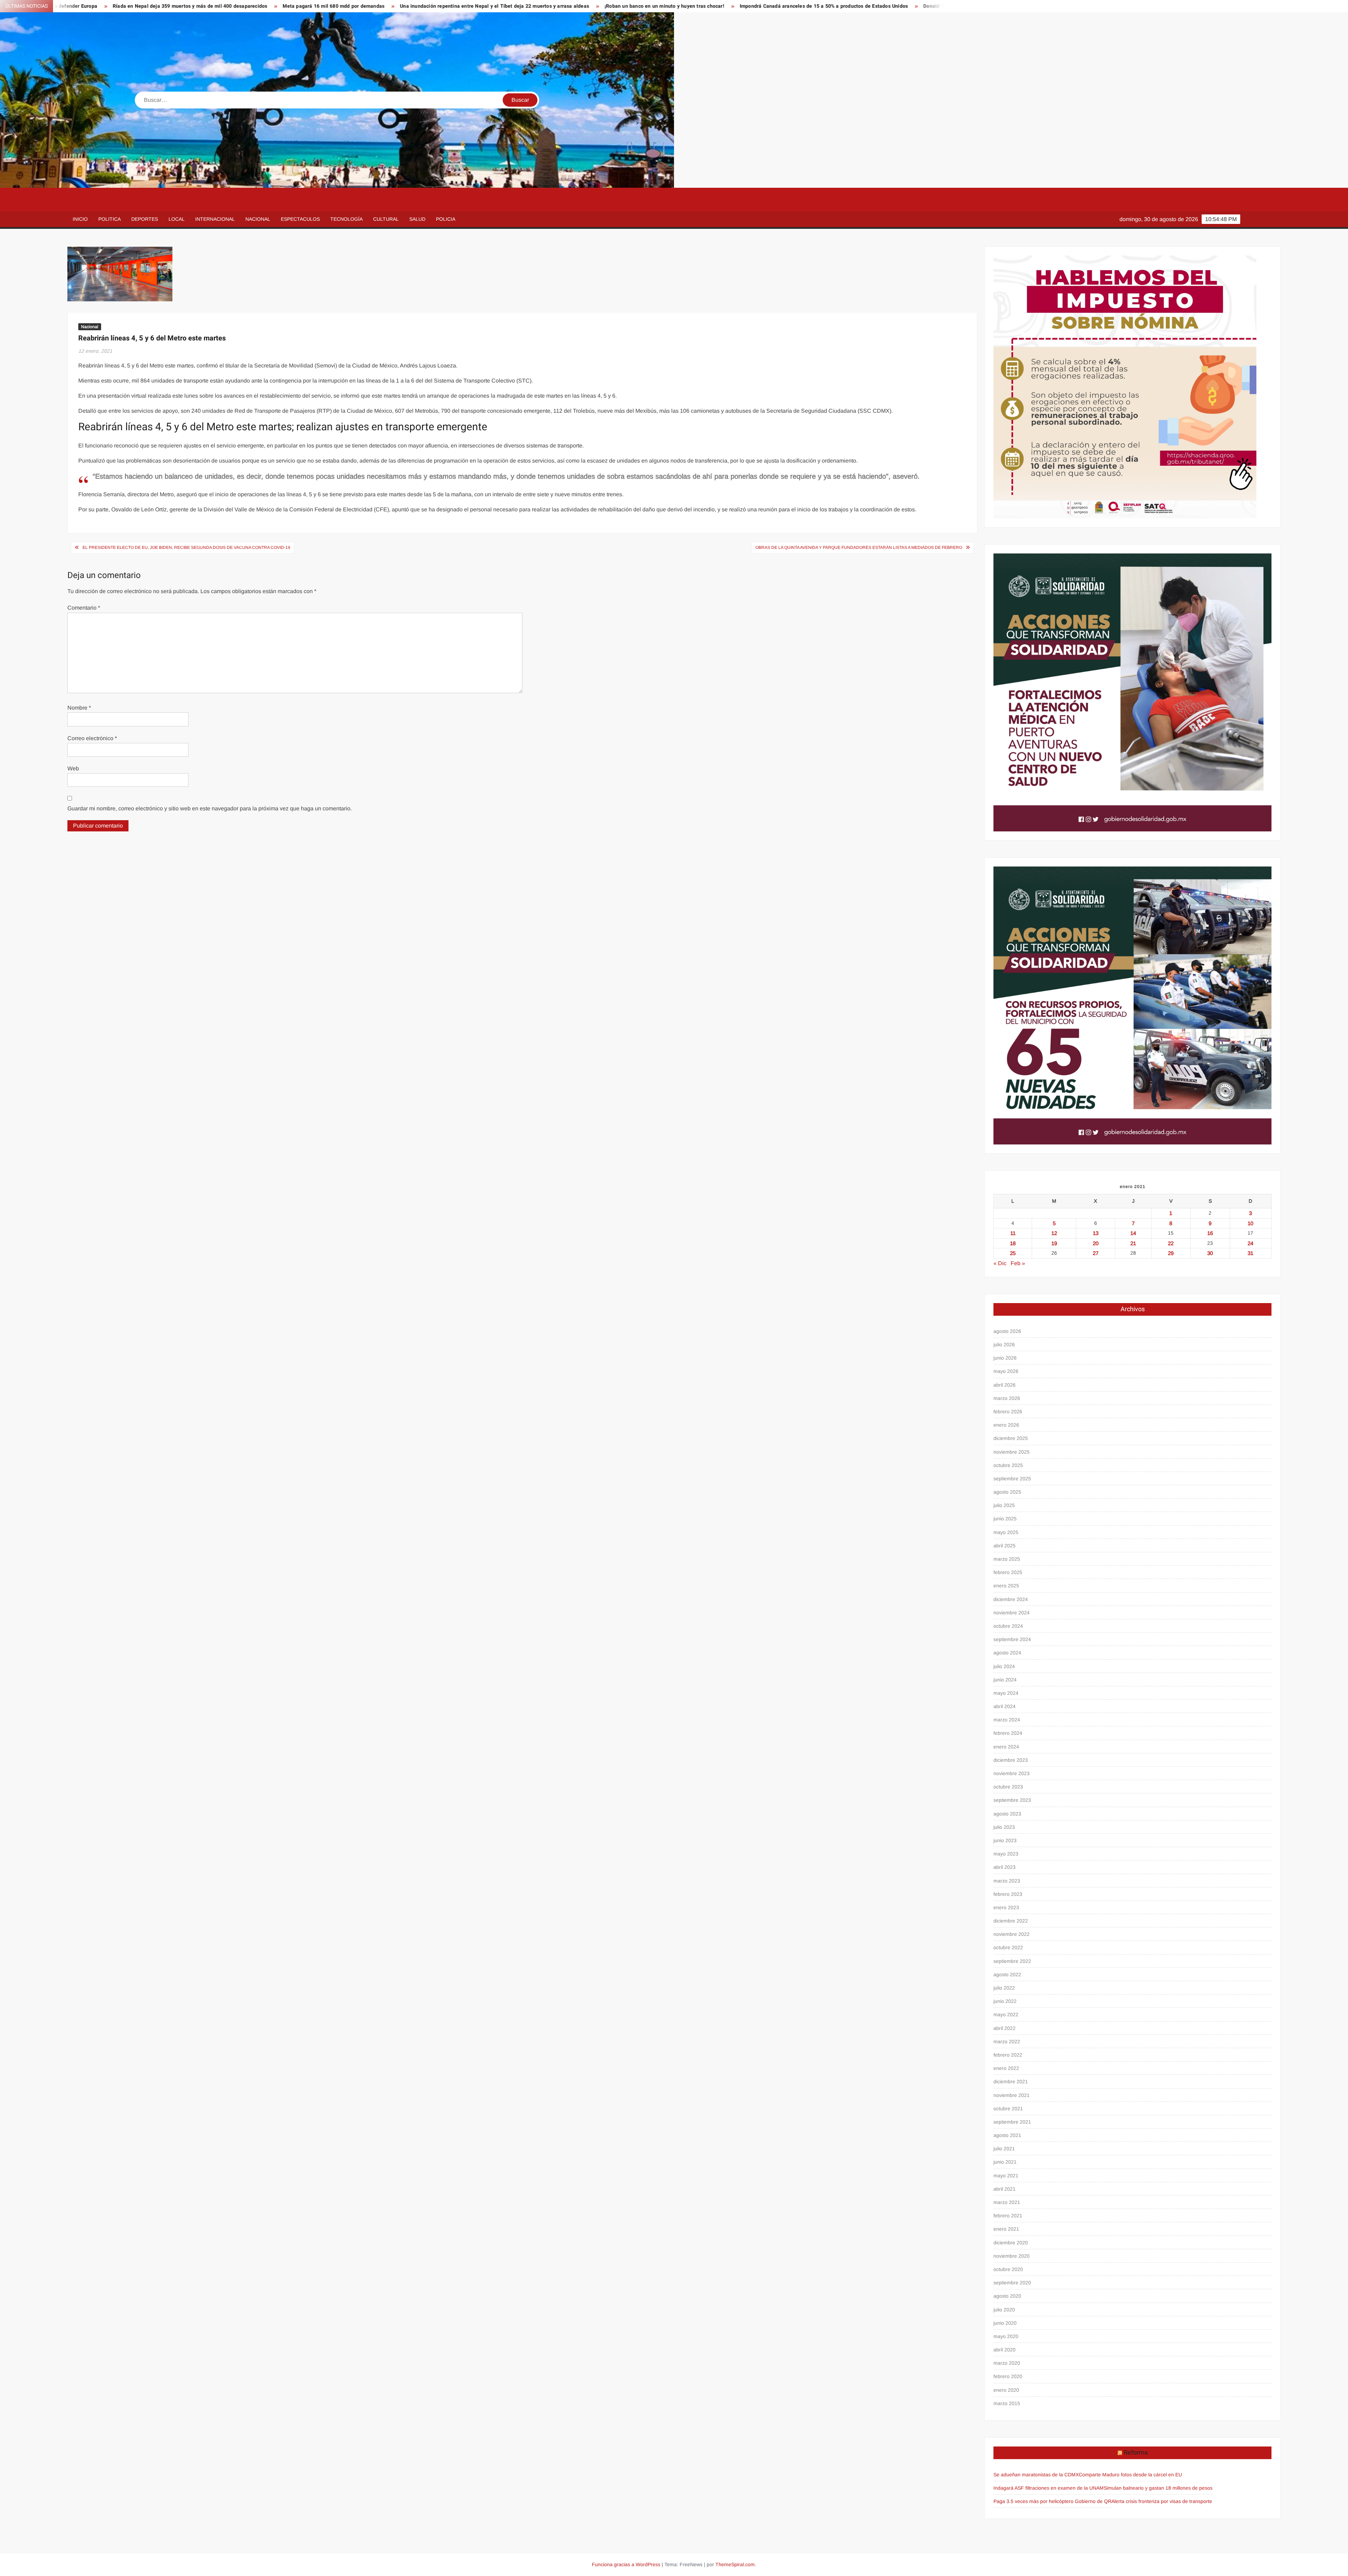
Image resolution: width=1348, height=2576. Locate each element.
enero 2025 (1006, 1586)
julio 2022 (1004, 1988)
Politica (110, 219)
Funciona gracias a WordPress (626, 2564)
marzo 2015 (1007, 2403)
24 (1250, 1243)
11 (1013, 1233)
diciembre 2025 (1011, 1438)
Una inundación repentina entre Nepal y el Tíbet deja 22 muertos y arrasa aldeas (168, 6)
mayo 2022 (1006, 2014)
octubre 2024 (1008, 1626)
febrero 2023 (1008, 1894)
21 (1133, 1243)
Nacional (258, 219)
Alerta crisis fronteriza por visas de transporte (1162, 2501)
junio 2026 (1005, 1358)
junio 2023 (1005, 1840)
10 (1250, 1223)
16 (1210, 1233)
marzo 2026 (1007, 1398)
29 (1171, 1253)
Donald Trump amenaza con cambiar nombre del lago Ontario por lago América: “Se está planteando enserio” (725, 6)
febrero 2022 (1008, 2055)
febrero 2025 (1008, 1572)
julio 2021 (1004, 2149)
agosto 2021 (1007, 2135)
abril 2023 (1005, 1867)
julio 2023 (1004, 1827)
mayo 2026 (1006, 1371)
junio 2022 (1005, 2001)
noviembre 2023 (1012, 1773)
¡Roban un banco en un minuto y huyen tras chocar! (338, 6)
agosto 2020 (1007, 2296)
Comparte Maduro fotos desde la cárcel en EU (1130, 2475)
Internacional (215, 219)
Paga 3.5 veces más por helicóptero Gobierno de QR (1052, 2501)
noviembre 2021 (1012, 2095)
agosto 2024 (1007, 1653)
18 (1013, 1243)
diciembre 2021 (1011, 2082)
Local (177, 219)
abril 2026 (1005, 1385)
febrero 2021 (1008, 2216)
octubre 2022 (1008, 1947)
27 (1096, 1253)
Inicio (80, 219)
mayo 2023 (1006, 1854)
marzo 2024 (1007, 1720)
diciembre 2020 (1011, 2243)
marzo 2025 (1007, 1559)
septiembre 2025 (1012, 1479)
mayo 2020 (1006, 2336)
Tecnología (346, 219)
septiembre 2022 (1012, 1961)
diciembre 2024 (1011, 1599)
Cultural (386, 219)
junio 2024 (1005, 1680)
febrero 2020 (1008, 2376)
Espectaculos (300, 219)
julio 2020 (1004, 2310)
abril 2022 (1005, 2028)
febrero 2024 (1008, 1733)
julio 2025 (1004, 1505)
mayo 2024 (1006, 1693)
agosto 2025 (1007, 1492)
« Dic (1000, 1263)
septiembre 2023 (1012, 1800)
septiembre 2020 (1012, 2283)
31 (1250, 1253)
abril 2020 (1005, 2350)
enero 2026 (1006, 1425)
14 (1133, 1233)
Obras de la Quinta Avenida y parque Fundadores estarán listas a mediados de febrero (859, 547)
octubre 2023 (1008, 1787)
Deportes (145, 219)
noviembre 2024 (1012, 1613)
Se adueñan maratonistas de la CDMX (1036, 2475)
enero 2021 (1006, 2229)
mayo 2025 (1006, 1532)
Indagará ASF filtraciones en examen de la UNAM (1049, 2488)
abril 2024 (1005, 1706)
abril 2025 (1005, 1546)
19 (1054, 1243)
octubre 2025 (1008, 1465)
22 (1171, 1243)
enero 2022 (1006, 2068)
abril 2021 (1005, 2189)
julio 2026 (1004, 1345)
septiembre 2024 (1012, 1639)
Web (73, 768)
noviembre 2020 (1012, 2256)
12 (1054, 1233)
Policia (446, 219)
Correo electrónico (92, 738)
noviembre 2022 (1012, 1934)
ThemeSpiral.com (735, 2564)
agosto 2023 (1007, 1814)
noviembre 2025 (1012, 1452)
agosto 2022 (1007, 1974)
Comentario (84, 608)
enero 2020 (1006, 2390)
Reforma (1136, 2453)
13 (1096, 1233)
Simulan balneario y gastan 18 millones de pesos (1158, 2488)
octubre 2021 (1008, 2109)
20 (1096, 1243)
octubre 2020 (1008, 2269)
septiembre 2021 (1012, 2122)
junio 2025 (1005, 1519)
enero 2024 (1006, 1747)
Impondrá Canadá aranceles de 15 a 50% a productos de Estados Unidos (497, 6)
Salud (417, 219)
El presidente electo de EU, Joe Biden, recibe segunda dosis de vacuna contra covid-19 (186, 547)
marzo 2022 (1007, 2041)
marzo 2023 (1007, 1881)
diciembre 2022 (1011, 1921)
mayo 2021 (1006, 2176)
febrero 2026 (1008, 1412)
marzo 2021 (1007, 2202)
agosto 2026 (1007, 1331)
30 (1210, 1253)
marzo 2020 (1007, 2363)
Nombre (79, 708)
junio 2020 (1005, 2323)
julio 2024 (1004, 1666)
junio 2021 (1005, 2162)
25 (1013, 1253)
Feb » (1018, 1263)
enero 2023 (1006, 1907)
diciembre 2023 (1011, 1760)
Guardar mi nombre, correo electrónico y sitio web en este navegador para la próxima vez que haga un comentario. (210, 808)
